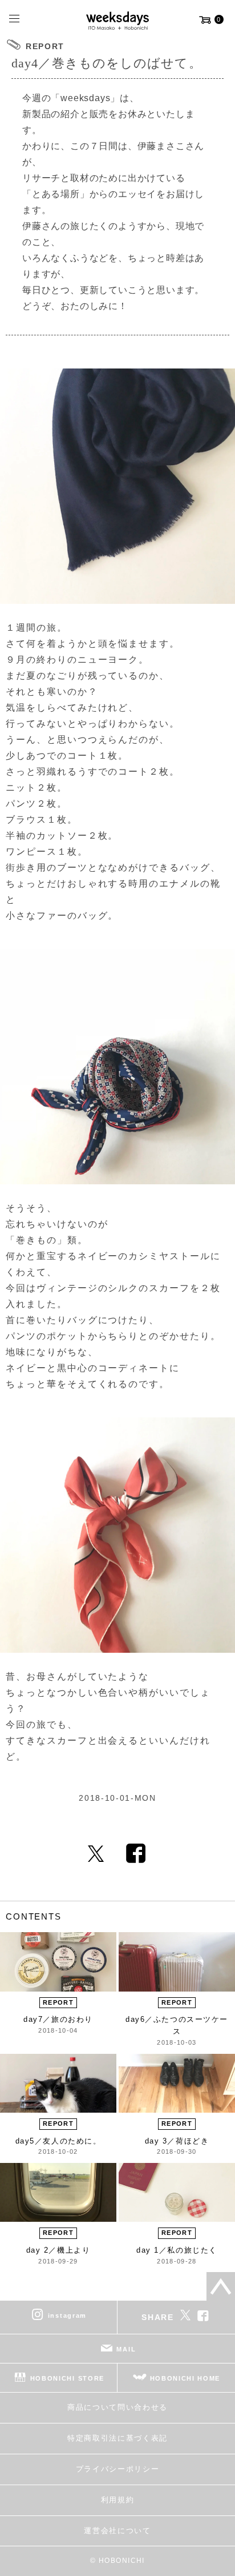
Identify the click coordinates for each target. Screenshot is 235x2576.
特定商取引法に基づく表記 (117, 2438)
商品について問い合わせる (117, 2407)
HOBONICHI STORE (67, 2378)
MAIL (126, 2349)
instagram (67, 2315)
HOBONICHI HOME (185, 2378)
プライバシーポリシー (118, 2469)
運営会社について (117, 2531)
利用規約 (118, 2500)
